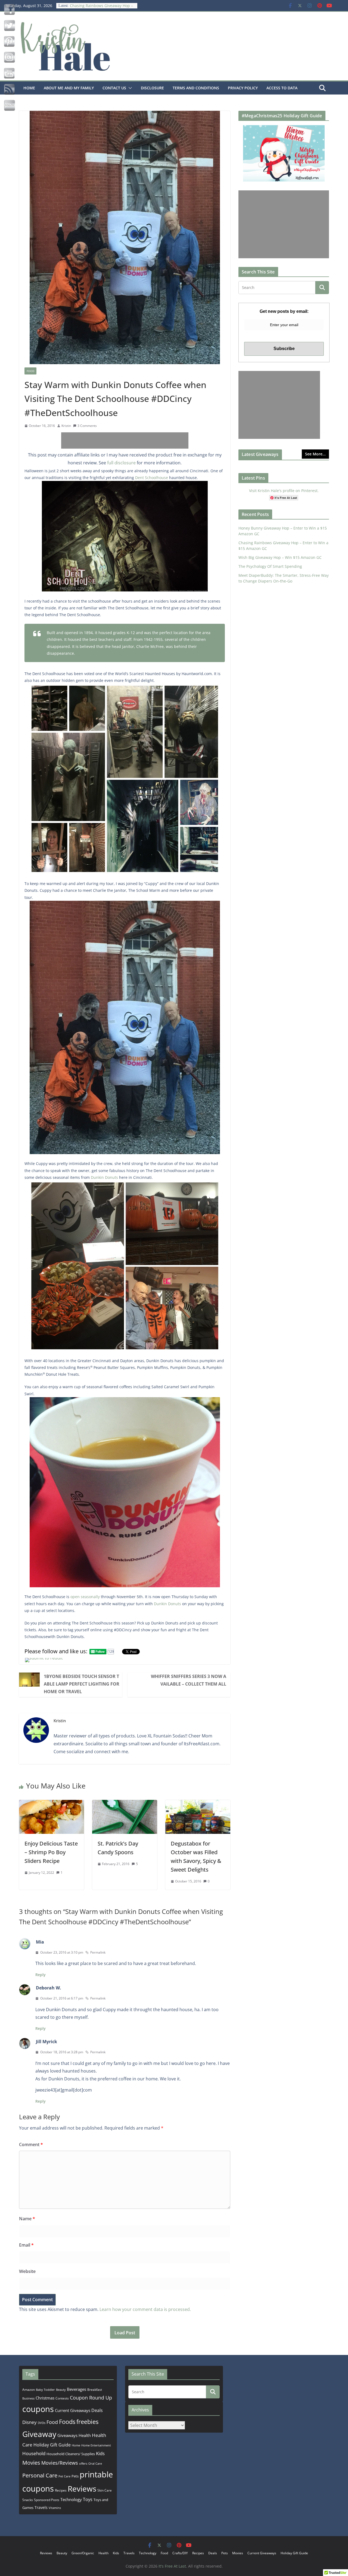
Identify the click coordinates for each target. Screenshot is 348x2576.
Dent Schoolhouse (152, 478)
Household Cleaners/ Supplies (71, 2454)
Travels (41, 2507)
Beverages (77, 2389)
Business (28, 2398)
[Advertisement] (125, 440)
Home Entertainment (96, 2445)
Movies (31, 2463)
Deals (97, 2410)
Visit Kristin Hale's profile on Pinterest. (284, 491)
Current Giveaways (73, 2410)
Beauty (61, 2390)
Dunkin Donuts (104, 1177)
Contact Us (114, 88)
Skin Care (105, 2490)
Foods (67, 2422)
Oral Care (95, 2463)
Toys (88, 2499)
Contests (62, 2398)
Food (30, 371)
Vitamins (55, 2508)
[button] (129, 88)
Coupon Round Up (91, 2398)
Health (85, 2435)
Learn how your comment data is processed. (145, 2309)
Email (26, 2245)
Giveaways (67, 2435)
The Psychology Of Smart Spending (270, 566)
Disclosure (152, 88)
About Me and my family (69, 88)
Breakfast (95, 2390)
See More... (315, 454)
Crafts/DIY (180, 2553)
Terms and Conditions (196, 88)
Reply (41, 1975)
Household (34, 2453)
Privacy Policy (243, 88)
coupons (38, 2409)
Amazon (29, 2389)
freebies (87, 2422)
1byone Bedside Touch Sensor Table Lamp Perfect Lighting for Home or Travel (82, 1684)
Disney (29, 2422)
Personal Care (40, 2475)
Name (27, 2219)
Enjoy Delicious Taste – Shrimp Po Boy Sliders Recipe (51, 1852)
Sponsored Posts (47, 2500)
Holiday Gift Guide (52, 2445)
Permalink (98, 1952)
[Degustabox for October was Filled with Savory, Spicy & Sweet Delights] (198, 1804)
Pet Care (64, 2476)
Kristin (66, 426)
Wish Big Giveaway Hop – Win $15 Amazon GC (280, 557)
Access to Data (282, 88)
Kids (100, 2453)
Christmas (45, 2398)
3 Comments (87, 426)
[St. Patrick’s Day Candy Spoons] (125, 1804)
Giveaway (39, 2434)
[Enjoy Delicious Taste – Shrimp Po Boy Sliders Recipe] (52, 1804)
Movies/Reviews (60, 2463)
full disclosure (121, 463)
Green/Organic (83, 2553)
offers (83, 2463)
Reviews (82, 2489)
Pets (75, 2476)
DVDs (42, 2423)
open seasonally (85, 1597)
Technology (71, 2499)
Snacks (28, 2500)
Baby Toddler (45, 2390)
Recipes (61, 2490)
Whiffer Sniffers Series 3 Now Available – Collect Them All (189, 1680)
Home (29, 88)
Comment (31, 2144)
